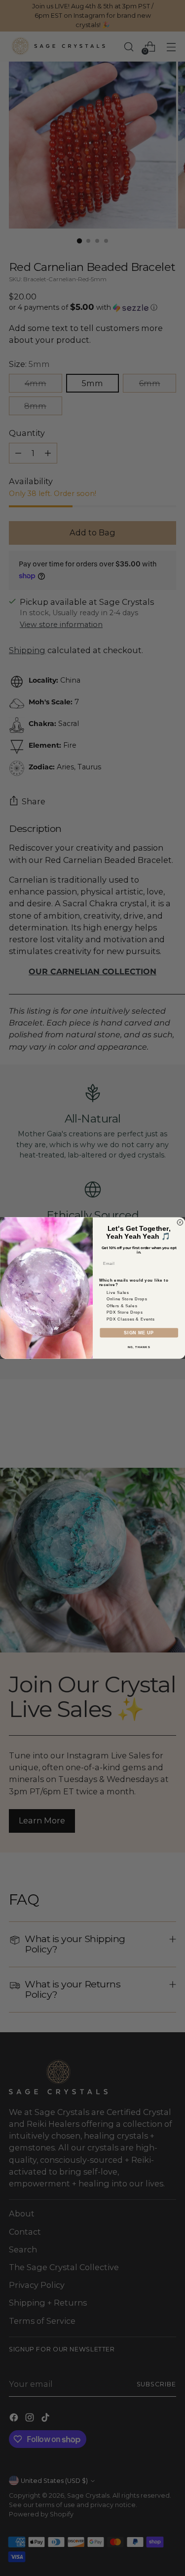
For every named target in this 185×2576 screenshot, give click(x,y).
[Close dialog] (180, 1222)
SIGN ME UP (139, 1333)
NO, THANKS (139, 1347)
